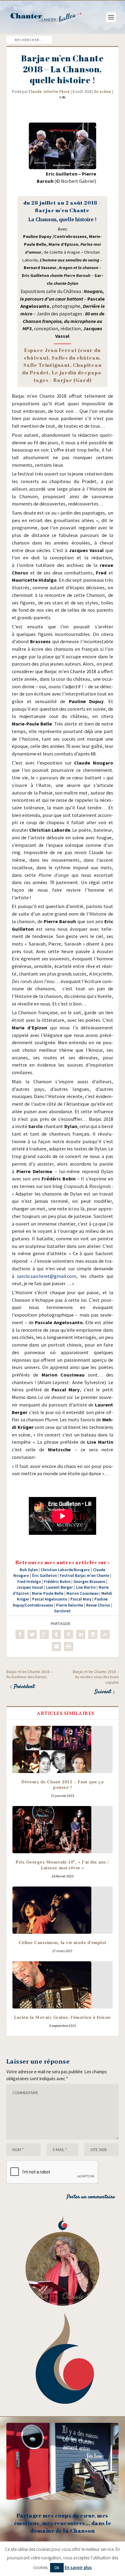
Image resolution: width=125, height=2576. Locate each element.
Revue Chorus (98, 1605)
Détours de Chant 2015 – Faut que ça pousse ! (63, 1784)
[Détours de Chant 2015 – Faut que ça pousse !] (63, 1749)
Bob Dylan (29, 1570)
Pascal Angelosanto (50, 1599)
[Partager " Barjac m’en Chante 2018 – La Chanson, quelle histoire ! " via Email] (56, 1647)
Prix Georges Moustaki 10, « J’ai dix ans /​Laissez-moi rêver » (62, 1865)
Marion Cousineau (82, 1593)
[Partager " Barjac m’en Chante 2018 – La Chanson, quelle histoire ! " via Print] (69, 1647)
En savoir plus (78, 2567)
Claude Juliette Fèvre (49, 92)
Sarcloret (62, 1611)
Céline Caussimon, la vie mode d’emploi (62, 1942)
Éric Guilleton (44, 1576)
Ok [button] (57, 2568)
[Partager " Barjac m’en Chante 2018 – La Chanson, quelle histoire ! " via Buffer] (93, 1634)
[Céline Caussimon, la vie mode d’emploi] (63, 1910)
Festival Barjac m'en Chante (84, 1576)
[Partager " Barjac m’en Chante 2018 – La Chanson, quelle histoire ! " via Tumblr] (56, 1634)
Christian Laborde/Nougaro (65, 1570)
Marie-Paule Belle (48, 1593)
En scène (103, 92)
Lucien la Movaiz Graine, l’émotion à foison (62, 2017)
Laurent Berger (59, 1587)
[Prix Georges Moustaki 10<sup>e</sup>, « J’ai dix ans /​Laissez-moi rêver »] (63, 1830)
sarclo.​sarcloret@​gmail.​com (47, 1276)
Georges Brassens (89, 1582)
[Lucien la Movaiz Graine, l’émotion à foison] (63, 1985)
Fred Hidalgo (29, 1582)
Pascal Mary (81, 1599)
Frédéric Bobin (57, 1582)
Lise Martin (86, 1587)
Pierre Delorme (70, 1605)
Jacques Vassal (30, 1587)
